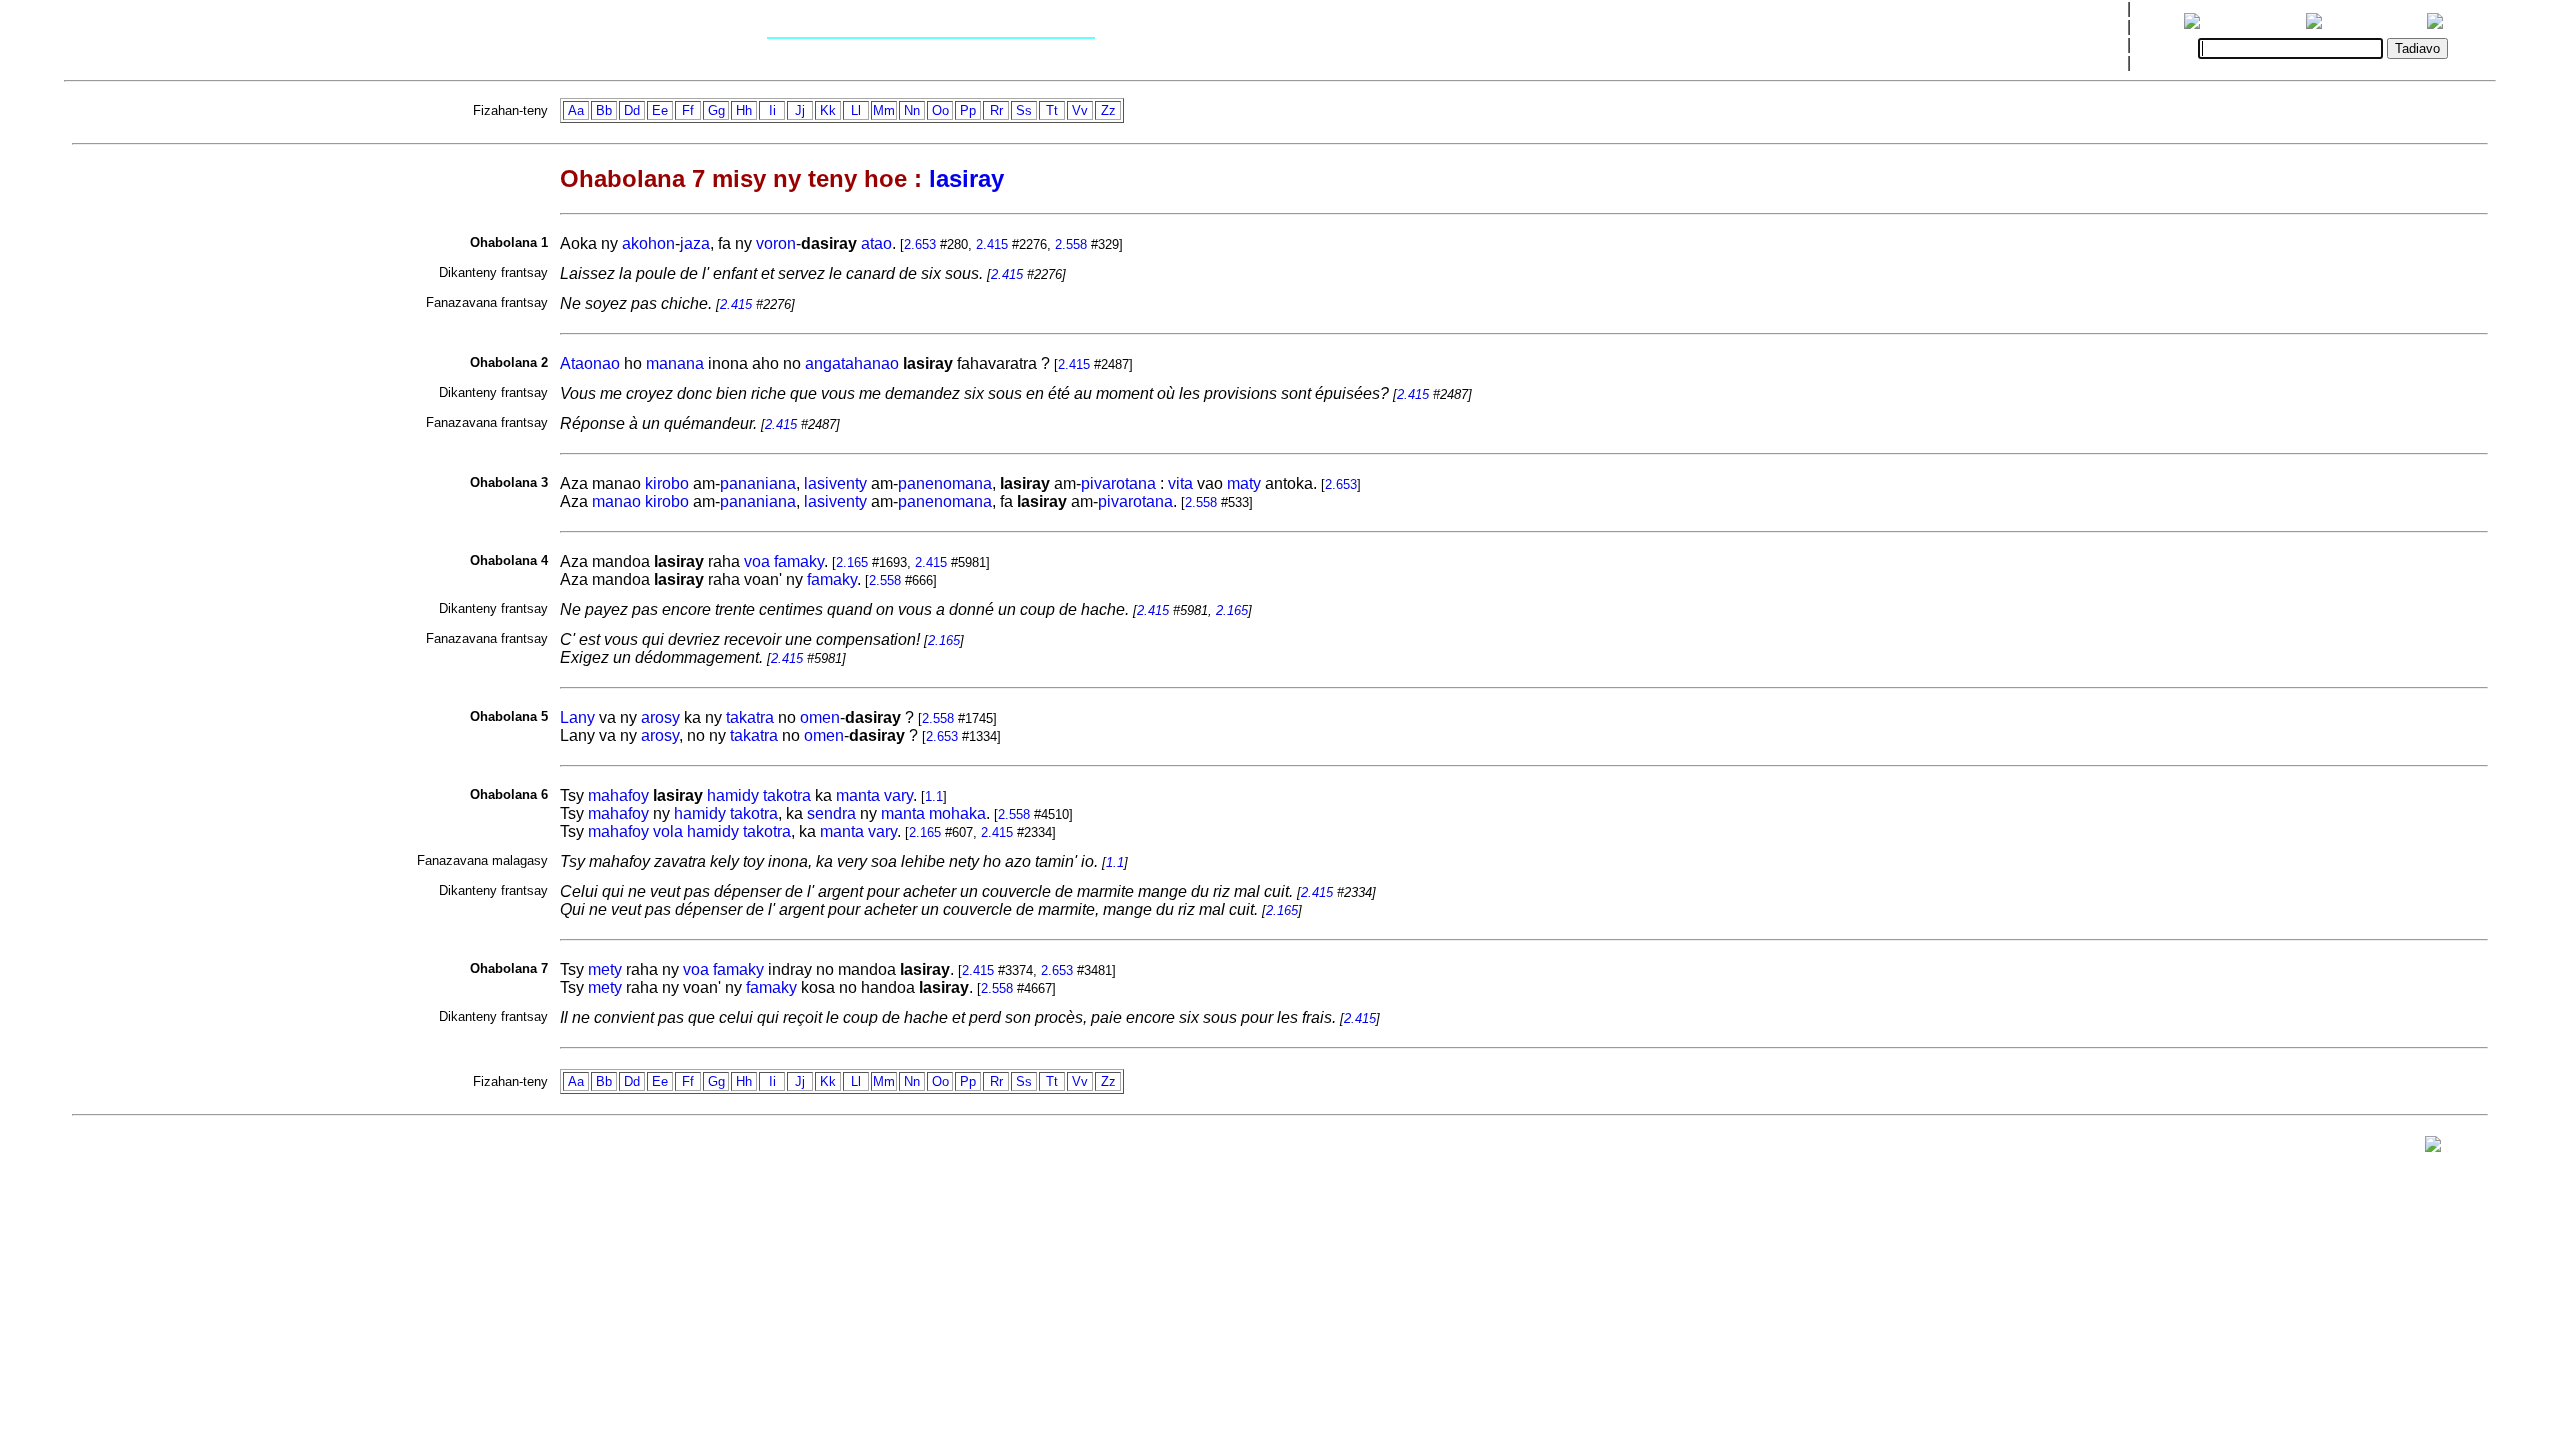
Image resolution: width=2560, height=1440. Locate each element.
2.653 (920, 244)
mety (605, 969)
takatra (750, 717)
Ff (688, 110)
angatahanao (852, 363)
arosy (660, 717)
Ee (660, 110)
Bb (604, 110)
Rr (996, 110)
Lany (577, 717)
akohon (648, 243)
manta (858, 795)
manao (616, 501)
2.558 (1071, 244)
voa (757, 561)
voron (776, 243)
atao (876, 243)
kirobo (667, 483)
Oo (940, 110)
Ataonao (590, 363)
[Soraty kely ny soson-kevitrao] (2433, 1148)
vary (898, 795)
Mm (884, 110)
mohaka (957, 813)
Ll (856, 110)
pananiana (758, 483)
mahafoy (618, 795)
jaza (695, 243)
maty (1244, 483)
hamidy (733, 795)
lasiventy (835, 483)
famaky (799, 561)
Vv (1080, 110)
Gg (716, 110)
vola (668, 831)
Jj (800, 110)
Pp (968, 110)
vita (1180, 483)
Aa (576, 110)
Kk (828, 110)
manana (675, 363)
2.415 (992, 244)
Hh (744, 110)
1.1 (934, 796)
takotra (787, 795)
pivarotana (1118, 483)
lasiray (966, 178)
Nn (912, 110)
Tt (1052, 110)
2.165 (852, 562)
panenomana (945, 483)
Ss (1024, 110)
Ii (772, 110)
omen (820, 717)
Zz (1108, 110)
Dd (632, 110)
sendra (831, 813)
